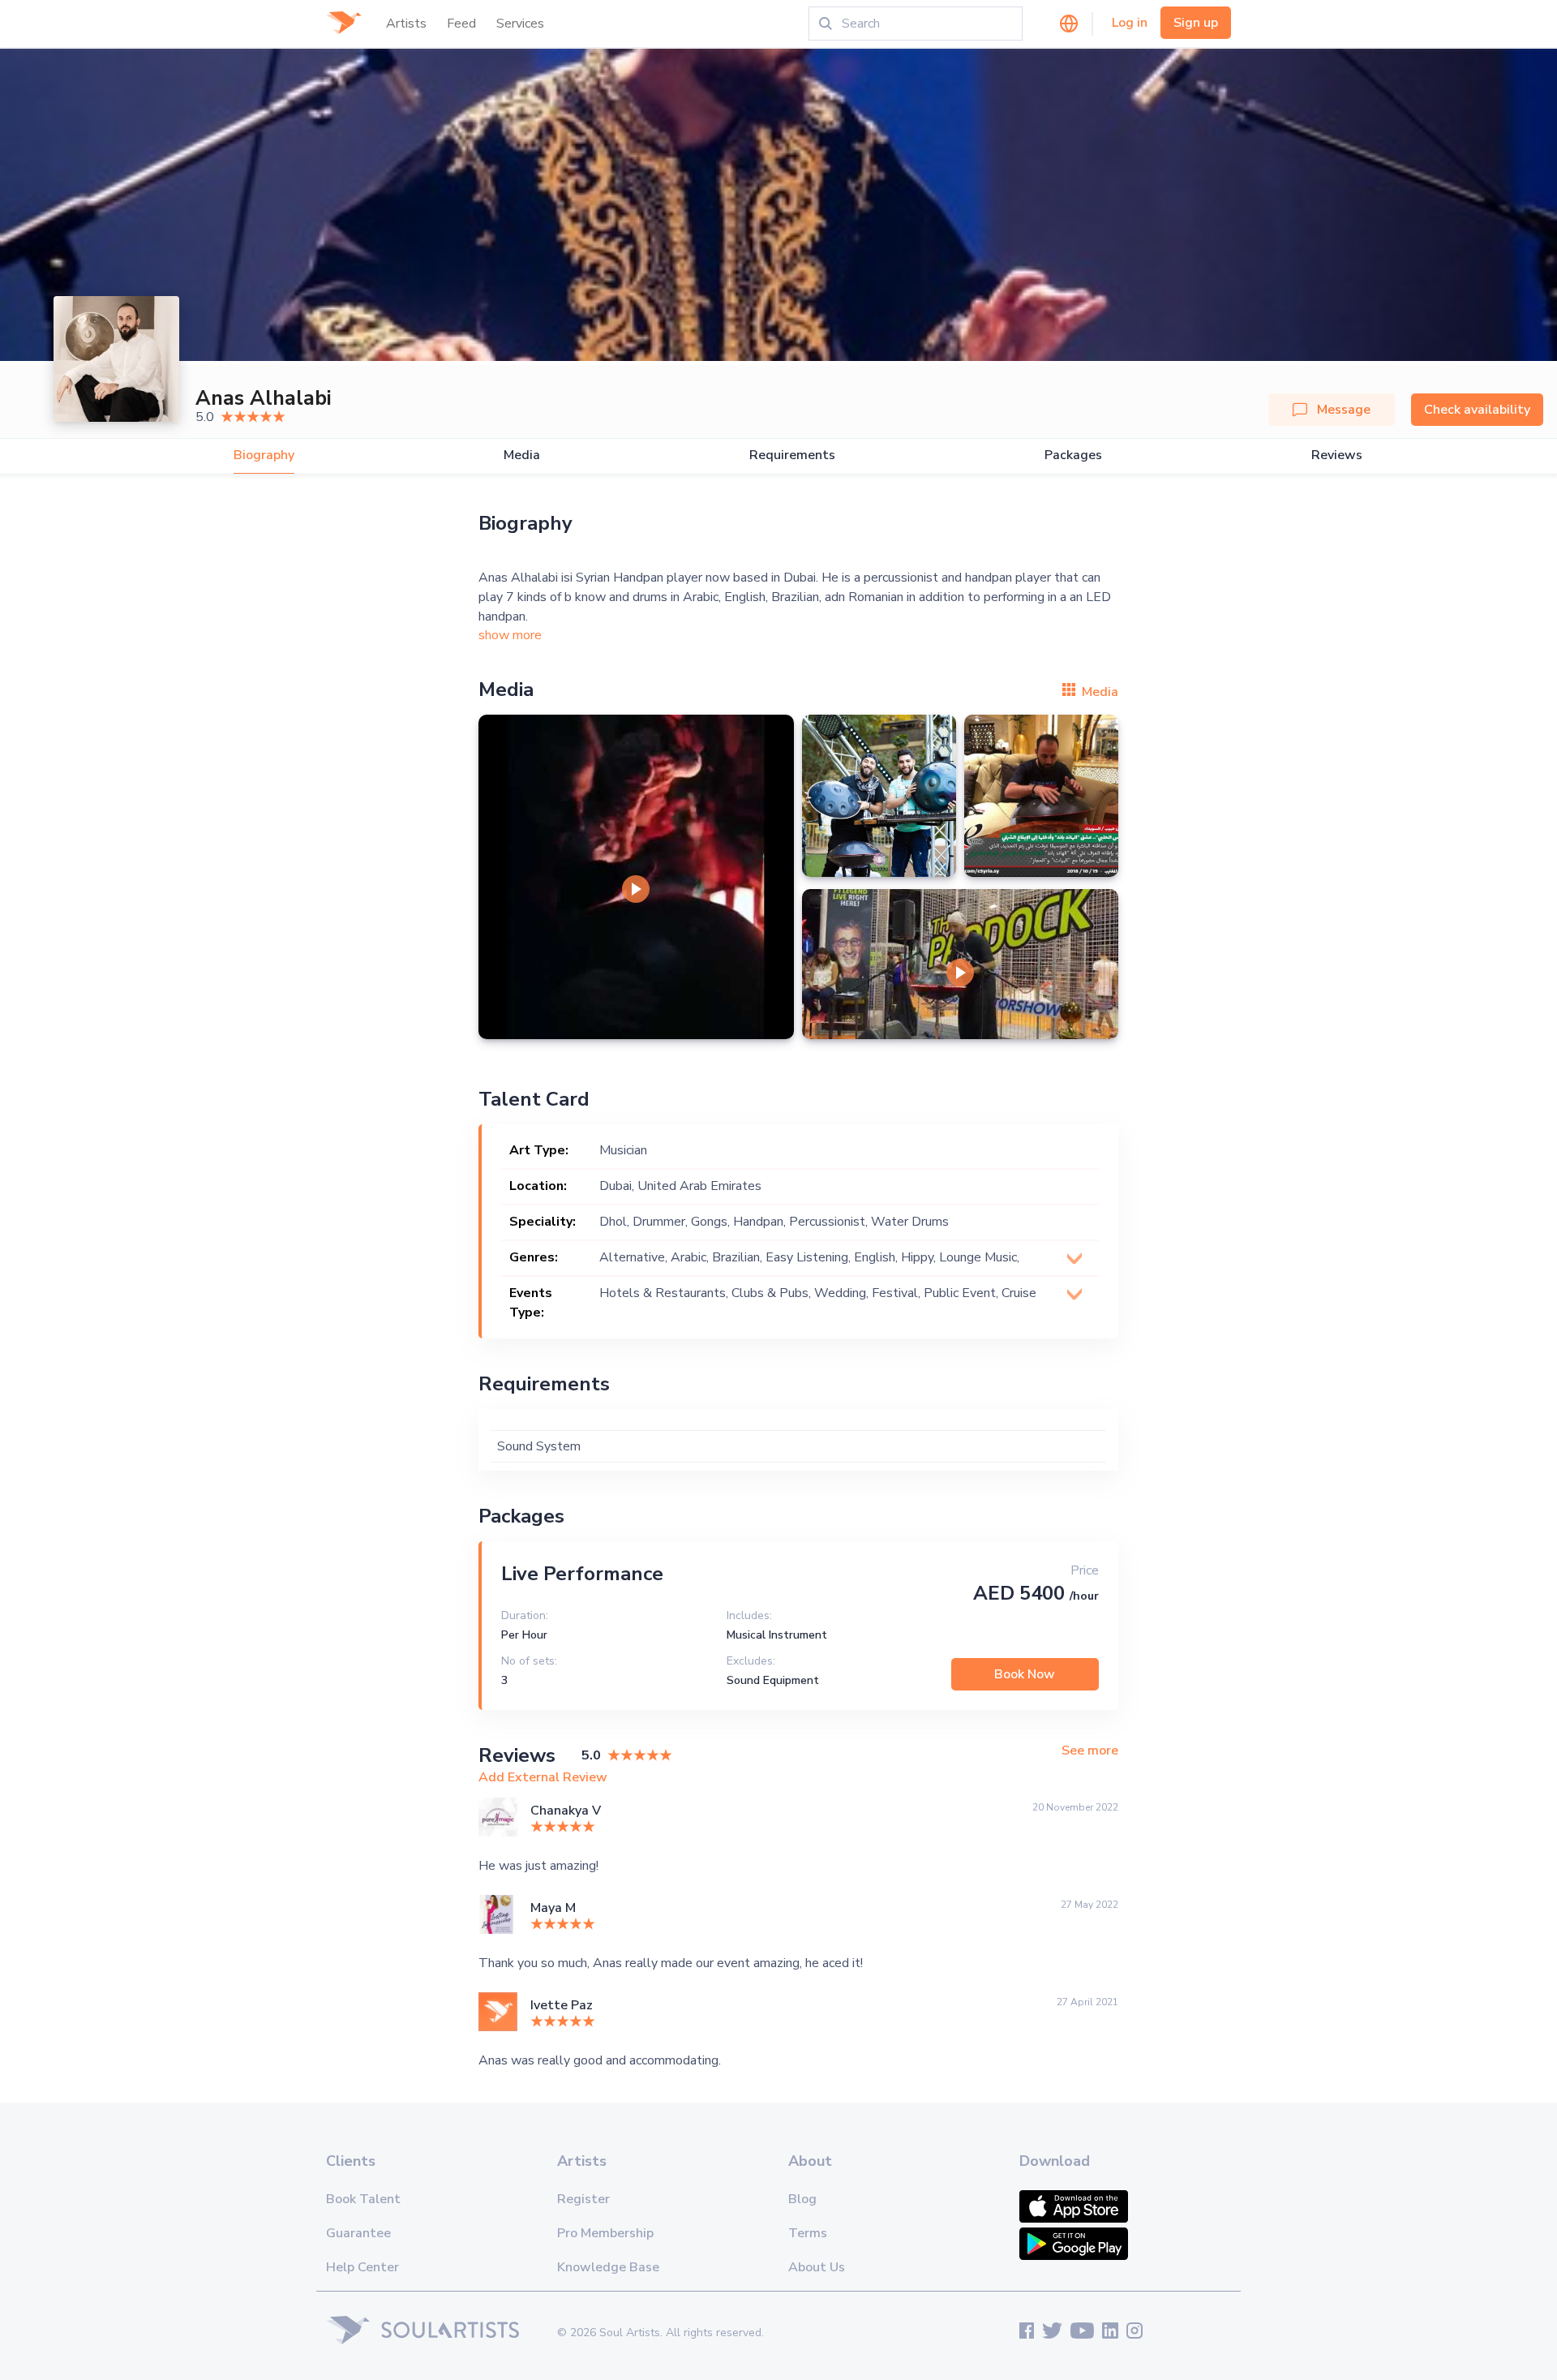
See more (1090, 1751)
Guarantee (358, 2233)
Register (583, 2199)
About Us (817, 2267)
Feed (461, 24)
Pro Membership (605, 2233)
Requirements (792, 455)
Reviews (1337, 455)
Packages (1073, 455)
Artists (406, 24)
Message (1344, 410)
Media (522, 455)
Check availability (1477, 410)
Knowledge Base (608, 2267)
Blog (802, 2199)
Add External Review (543, 1777)
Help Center (362, 2267)
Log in (1130, 23)
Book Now (1025, 1674)
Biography (264, 455)
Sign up (1196, 23)
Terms (808, 2233)
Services (520, 24)
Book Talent (363, 2199)
